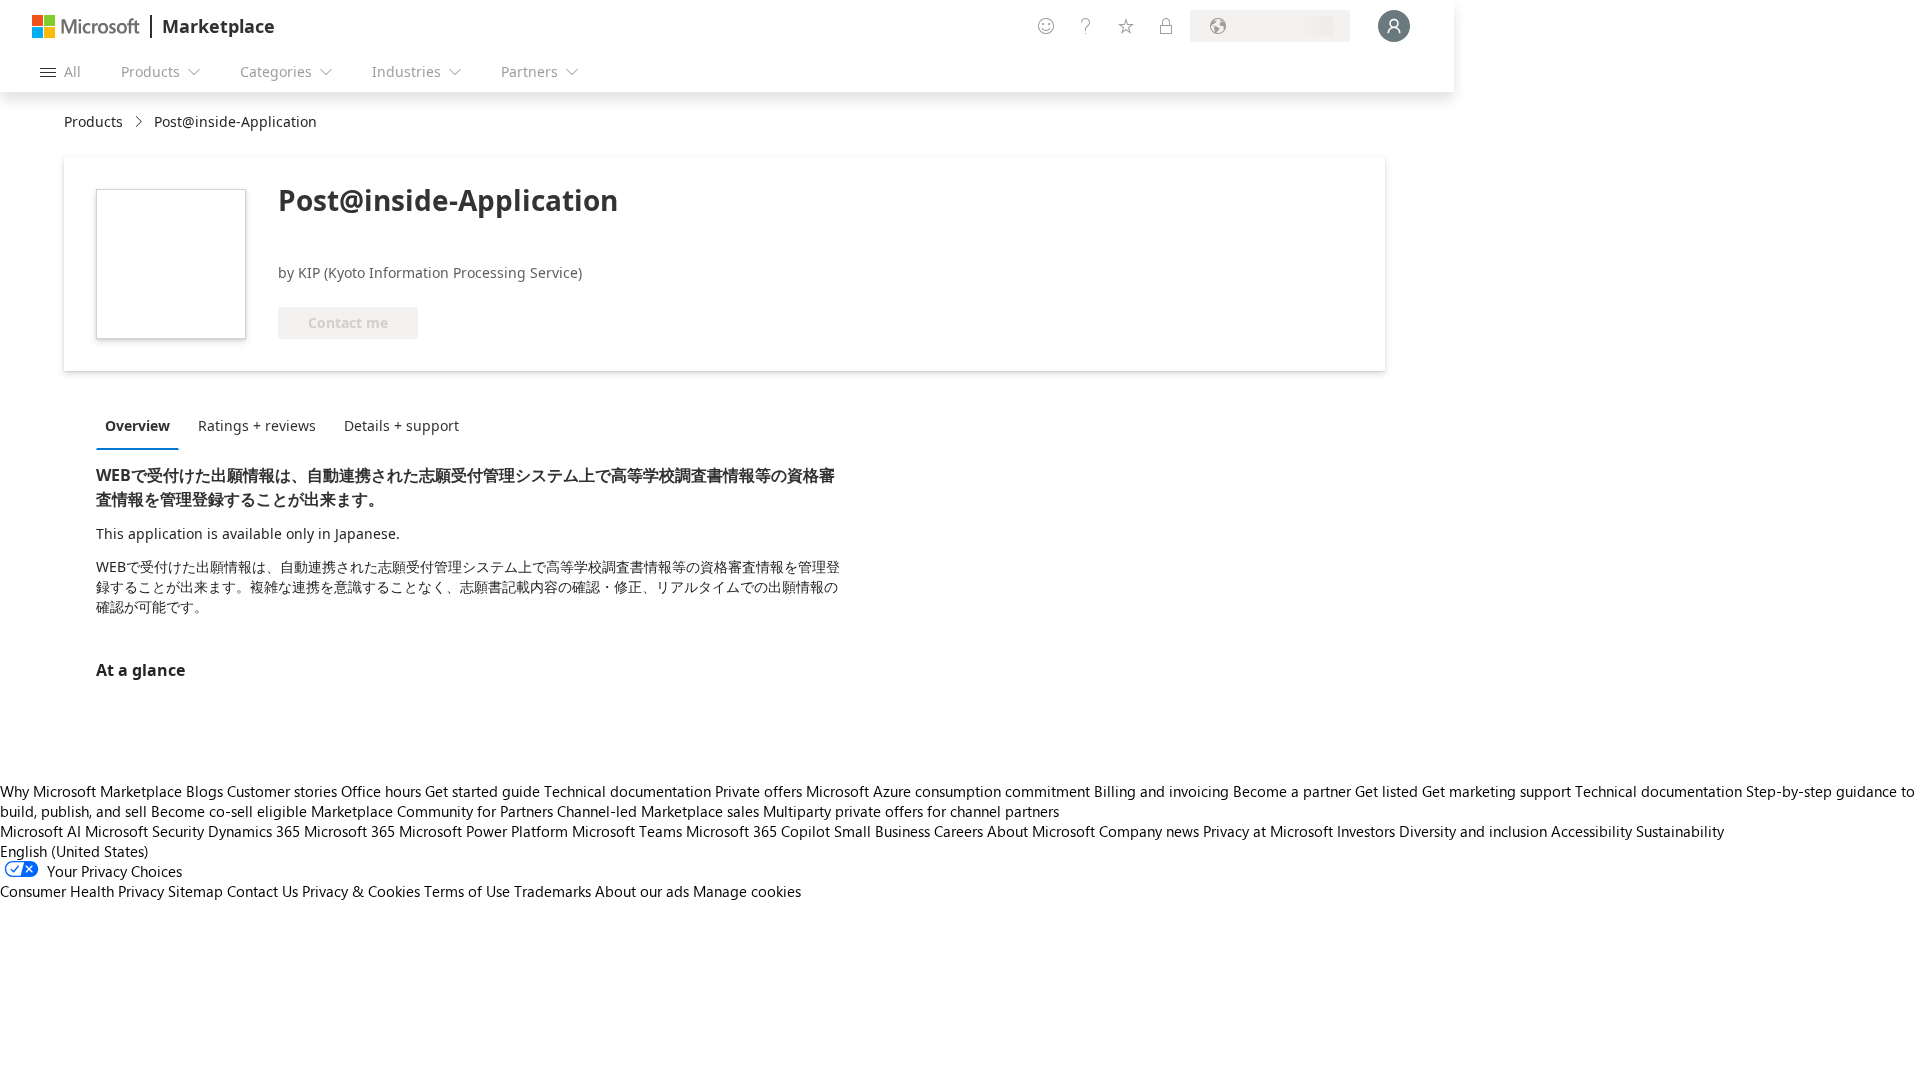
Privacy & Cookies (361, 891)
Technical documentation (627, 791)
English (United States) (74, 851)
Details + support (401, 425)
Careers (958, 831)
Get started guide (482, 791)
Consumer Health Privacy (82, 891)
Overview (137, 425)
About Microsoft (1041, 831)
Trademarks (552, 891)
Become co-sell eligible (229, 811)
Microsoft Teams (627, 831)
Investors (1366, 831)
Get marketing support (1496, 791)
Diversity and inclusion (1473, 831)
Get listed (1386, 791)
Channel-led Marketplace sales (658, 811)
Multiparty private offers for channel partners (911, 811)
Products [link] (93, 121)
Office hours (381, 791)
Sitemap (195, 891)
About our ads (642, 891)
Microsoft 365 (349, 831)
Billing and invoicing (1161, 791)
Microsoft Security (144, 831)
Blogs (204, 791)
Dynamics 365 (254, 831)
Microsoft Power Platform (483, 831)
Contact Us (262, 891)
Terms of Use (467, 891)
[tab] (142, 425)
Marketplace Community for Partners (432, 811)
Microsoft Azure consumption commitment (950, 791)
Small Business (882, 831)
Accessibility (1591, 831)
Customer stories (282, 791)
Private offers (758, 791)
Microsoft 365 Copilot (758, 831)
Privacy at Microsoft (1268, 831)
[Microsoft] (86, 26)
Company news (1149, 831)
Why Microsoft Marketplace (91, 791)
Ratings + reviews (257, 425)
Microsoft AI (40, 831)
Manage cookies (747, 891)
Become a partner (1292, 791)
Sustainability (1680, 831)
